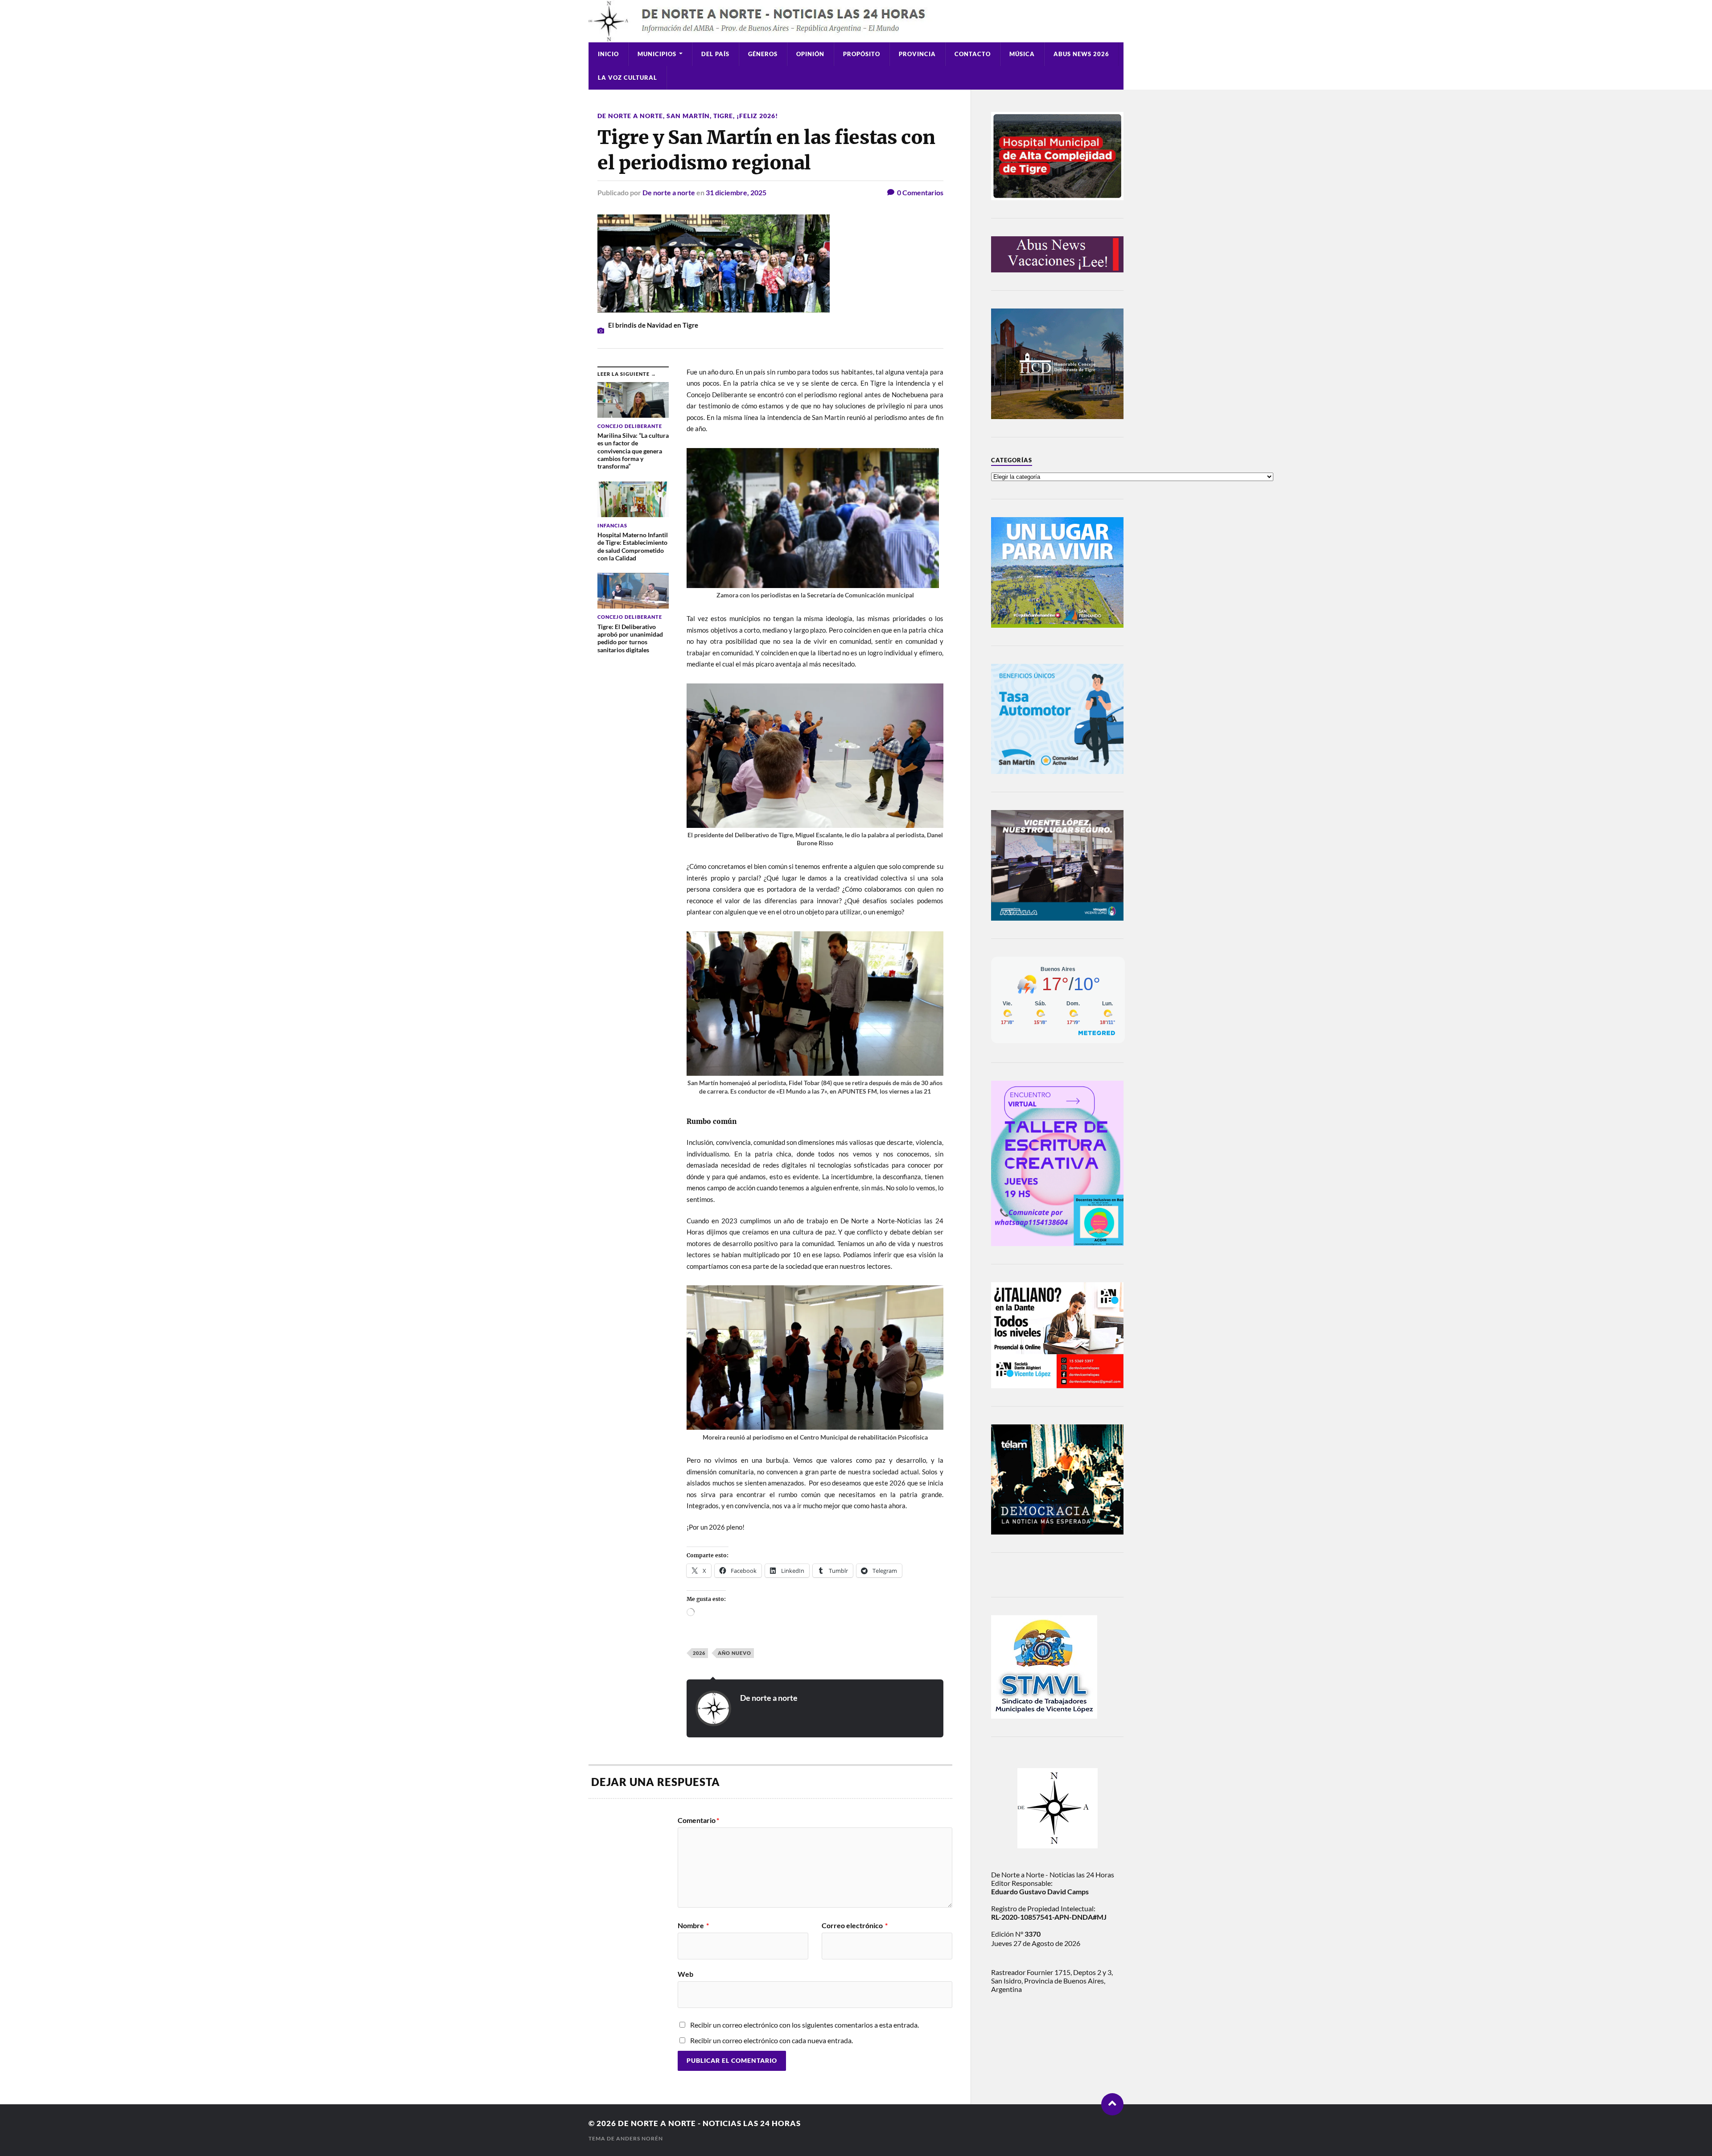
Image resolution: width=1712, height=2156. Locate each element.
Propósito (862, 54)
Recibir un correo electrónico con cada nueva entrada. (772, 2040)
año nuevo (735, 1653)
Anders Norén (640, 2138)
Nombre (693, 1926)
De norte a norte (630, 116)
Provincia (917, 54)
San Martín (688, 116)
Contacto (973, 54)
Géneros (763, 54)
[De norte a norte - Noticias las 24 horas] (856, 21)
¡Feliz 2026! (757, 116)
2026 (699, 1653)
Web (685, 1974)
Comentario (698, 1820)
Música (1022, 54)
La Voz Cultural (628, 78)
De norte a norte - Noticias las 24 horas (709, 2123)
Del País (715, 54)
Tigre (723, 116)
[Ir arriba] (1112, 2104)
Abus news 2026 (1081, 54)
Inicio (608, 54)
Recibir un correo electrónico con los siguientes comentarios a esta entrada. (805, 2025)
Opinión (810, 54)
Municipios (657, 54)
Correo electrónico (855, 1926)
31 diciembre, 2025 (736, 192)
